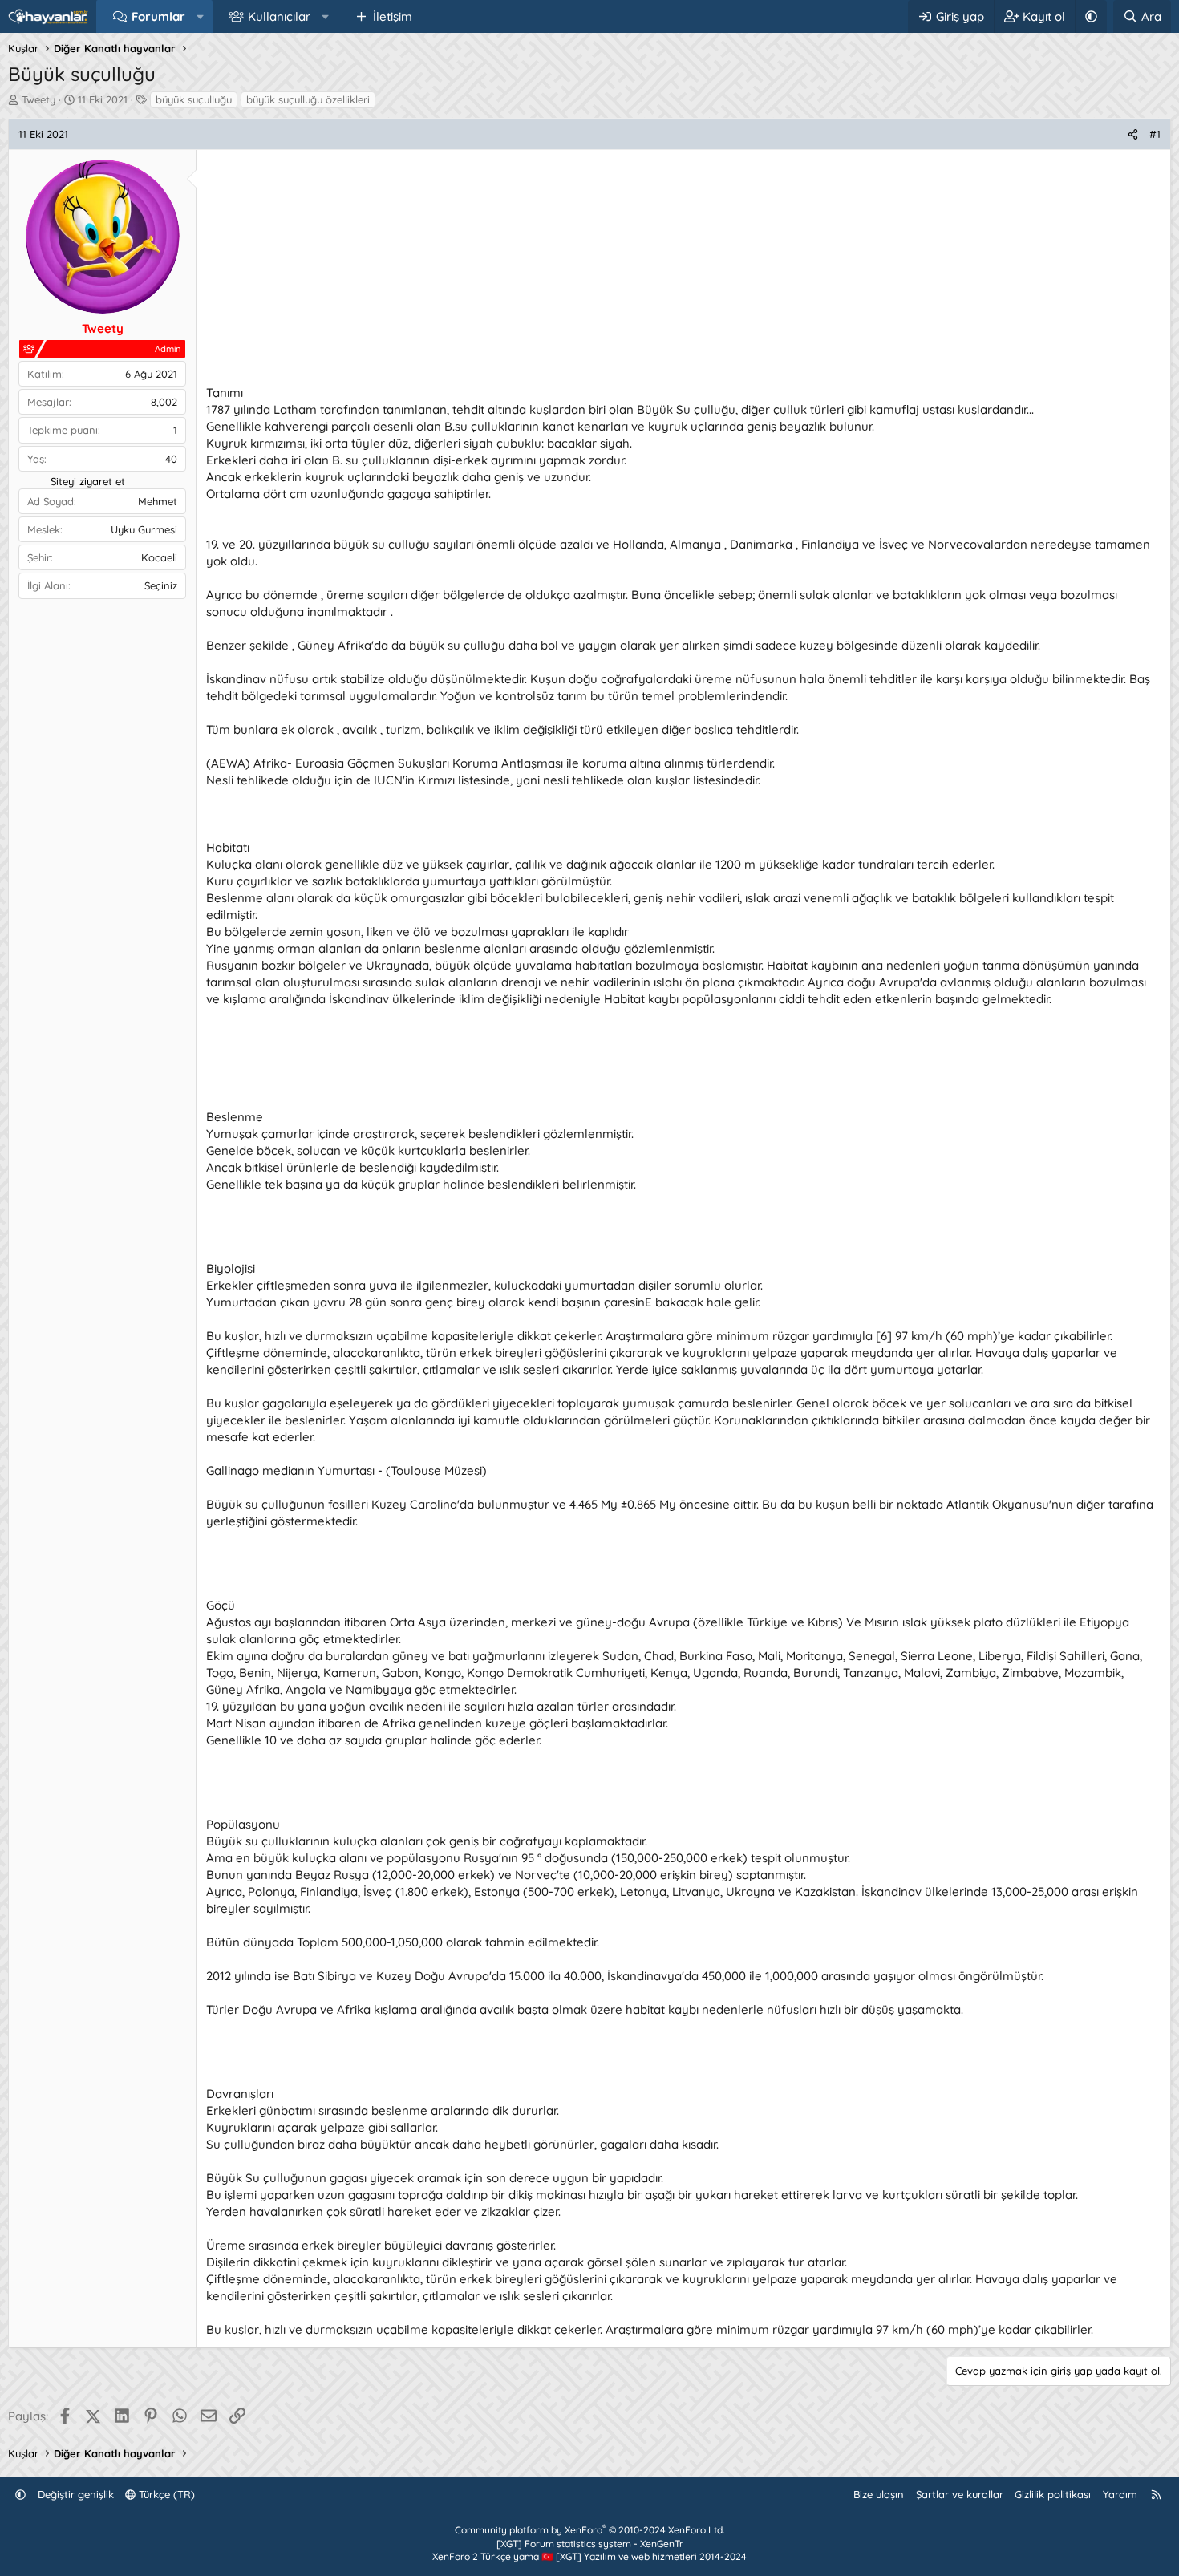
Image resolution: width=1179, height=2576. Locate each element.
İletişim (393, 16)
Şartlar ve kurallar (960, 2494)
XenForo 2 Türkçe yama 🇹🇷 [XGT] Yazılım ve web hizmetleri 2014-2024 (589, 2556)
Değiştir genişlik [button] (76, 2494)
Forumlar (158, 16)
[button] (200, 16)
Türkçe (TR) (165, 2494)
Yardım (1120, 2494)
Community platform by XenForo (589, 2530)
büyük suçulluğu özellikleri (308, 99)
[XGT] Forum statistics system (590, 2544)
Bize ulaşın (879, 2494)
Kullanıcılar (279, 16)
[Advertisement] (683, 272)
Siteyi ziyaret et (88, 481)
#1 (1155, 134)
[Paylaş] (1133, 134)
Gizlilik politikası (1053, 2494)
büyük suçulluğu (194, 99)
